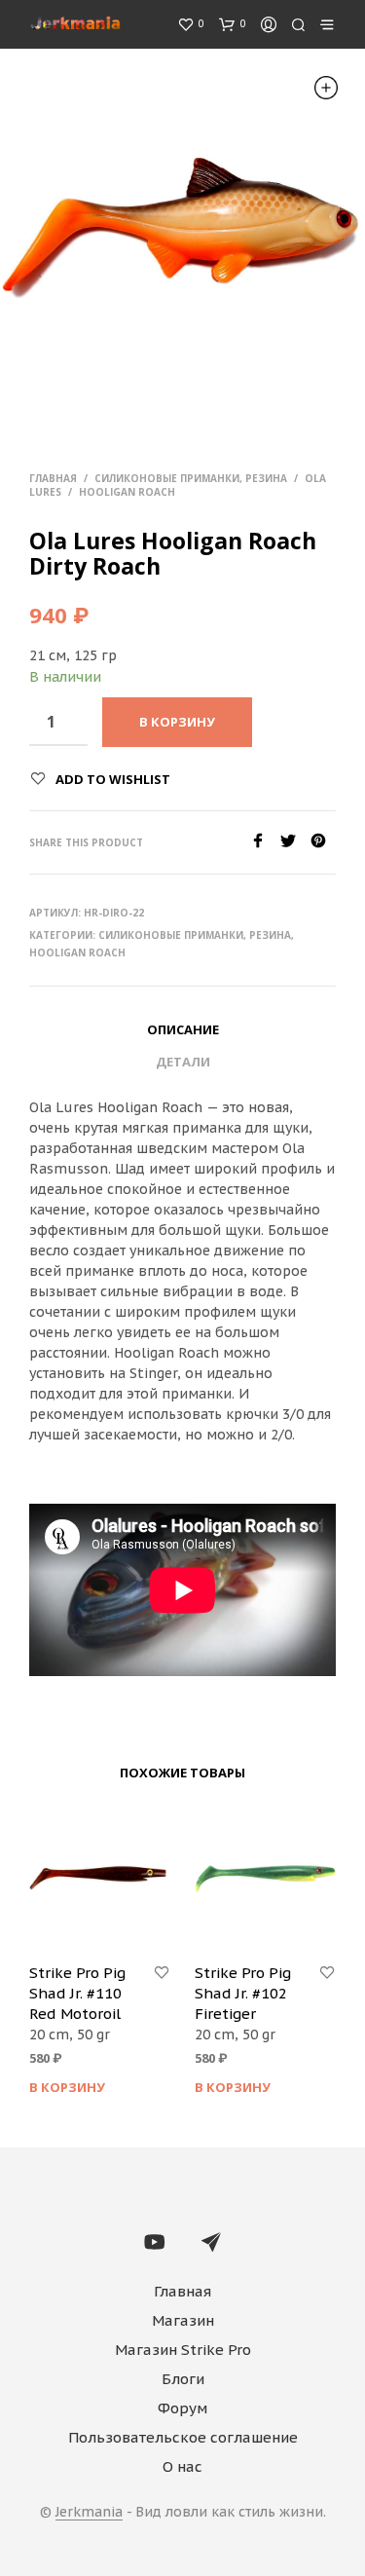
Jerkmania (89, 2513)
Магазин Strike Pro (183, 2350)
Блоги (183, 2379)
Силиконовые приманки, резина (191, 478)
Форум (182, 2408)
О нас (182, 2466)
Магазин (183, 2320)
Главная (53, 478)
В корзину (67, 2087)
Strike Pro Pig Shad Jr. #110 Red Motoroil (77, 1993)
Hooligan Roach (127, 492)
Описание (183, 1029)
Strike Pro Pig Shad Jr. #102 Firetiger (243, 1993)
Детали (183, 1062)
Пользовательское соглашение (183, 2437)
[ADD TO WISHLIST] (162, 1973)
